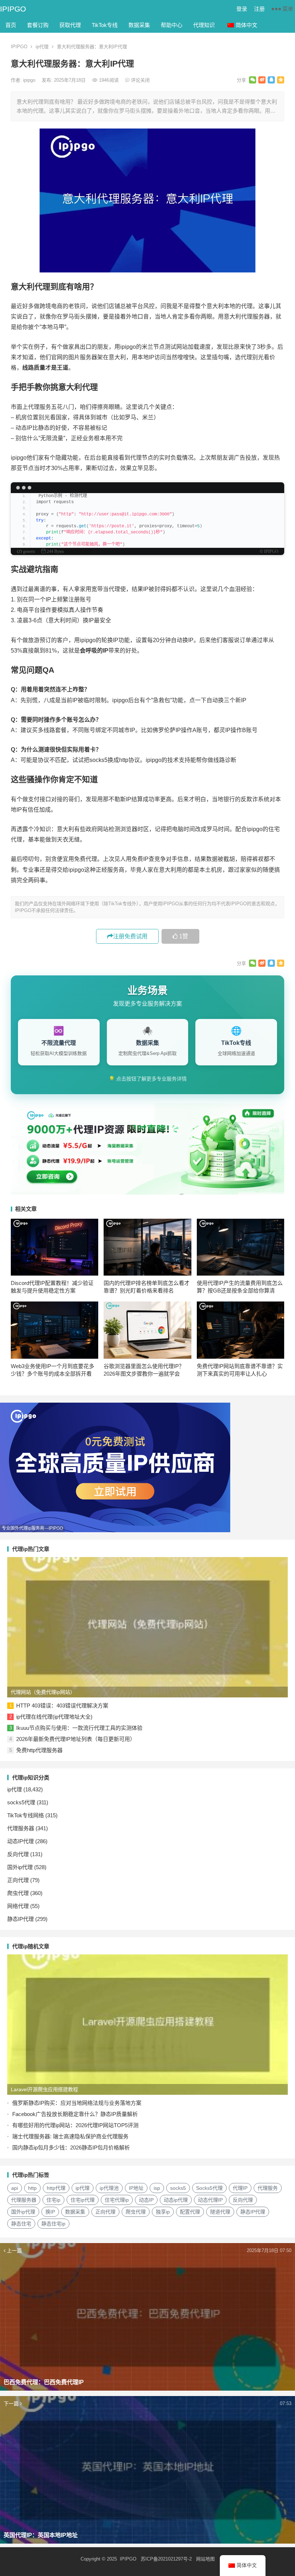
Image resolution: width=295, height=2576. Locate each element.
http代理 (56, 2188)
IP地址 (136, 2188)
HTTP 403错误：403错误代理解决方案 (62, 1706)
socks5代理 (21, 1802)
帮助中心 (172, 25)
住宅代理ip (117, 2200)
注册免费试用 (130, 936)
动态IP (146, 2200)
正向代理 (18, 1880)
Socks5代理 (209, 2188)
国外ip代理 (20, 1867)
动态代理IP (210, 2200)
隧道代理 (220, 2212)
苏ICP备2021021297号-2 (166, 2559)
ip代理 (42, 47)
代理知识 (204, 25)
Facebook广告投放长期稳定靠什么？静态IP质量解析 (75, 2114)
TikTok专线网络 (26, 1815)
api (15, 2188)
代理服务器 (21, 1828)
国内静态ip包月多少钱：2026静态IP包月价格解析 (71, 2148)
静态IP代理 (21, 1919)
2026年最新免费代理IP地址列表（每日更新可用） (76, 1739)
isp (157, 2188)
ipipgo (30, 80)
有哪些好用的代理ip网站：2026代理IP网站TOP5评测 (75, 2125)
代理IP (240, 2188)
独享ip (163, 2212)
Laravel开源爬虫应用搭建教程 (44, 2089)
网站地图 (205, 2559)
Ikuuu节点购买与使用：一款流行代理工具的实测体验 (79, 1728)
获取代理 (70, 25)
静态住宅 (21, 2224)
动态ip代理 (176, 2200)
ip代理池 (109, 2188)
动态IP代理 (21, 1841)
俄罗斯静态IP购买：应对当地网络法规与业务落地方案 (77, 2103)
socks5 (178, 2188)
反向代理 (18, 1854)
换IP (50, 2212)
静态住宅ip (53, 2224)
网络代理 (18, 1906)
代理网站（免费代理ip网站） (43, 1692)
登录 (242, 9)
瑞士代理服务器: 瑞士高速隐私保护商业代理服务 (70, 2136)
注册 (259, 9)
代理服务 (268, 2188)
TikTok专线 (105, 25)
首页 (11, 25)
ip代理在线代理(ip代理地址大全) (54, 1717)
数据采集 (139, 25)
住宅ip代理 (83, 2200)
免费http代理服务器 (39, 1750)
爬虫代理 (18, 1893)
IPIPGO (13, 9)
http (32, 2188)
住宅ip (53, 2200)
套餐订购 (38, 25)
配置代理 (190, 2212)
